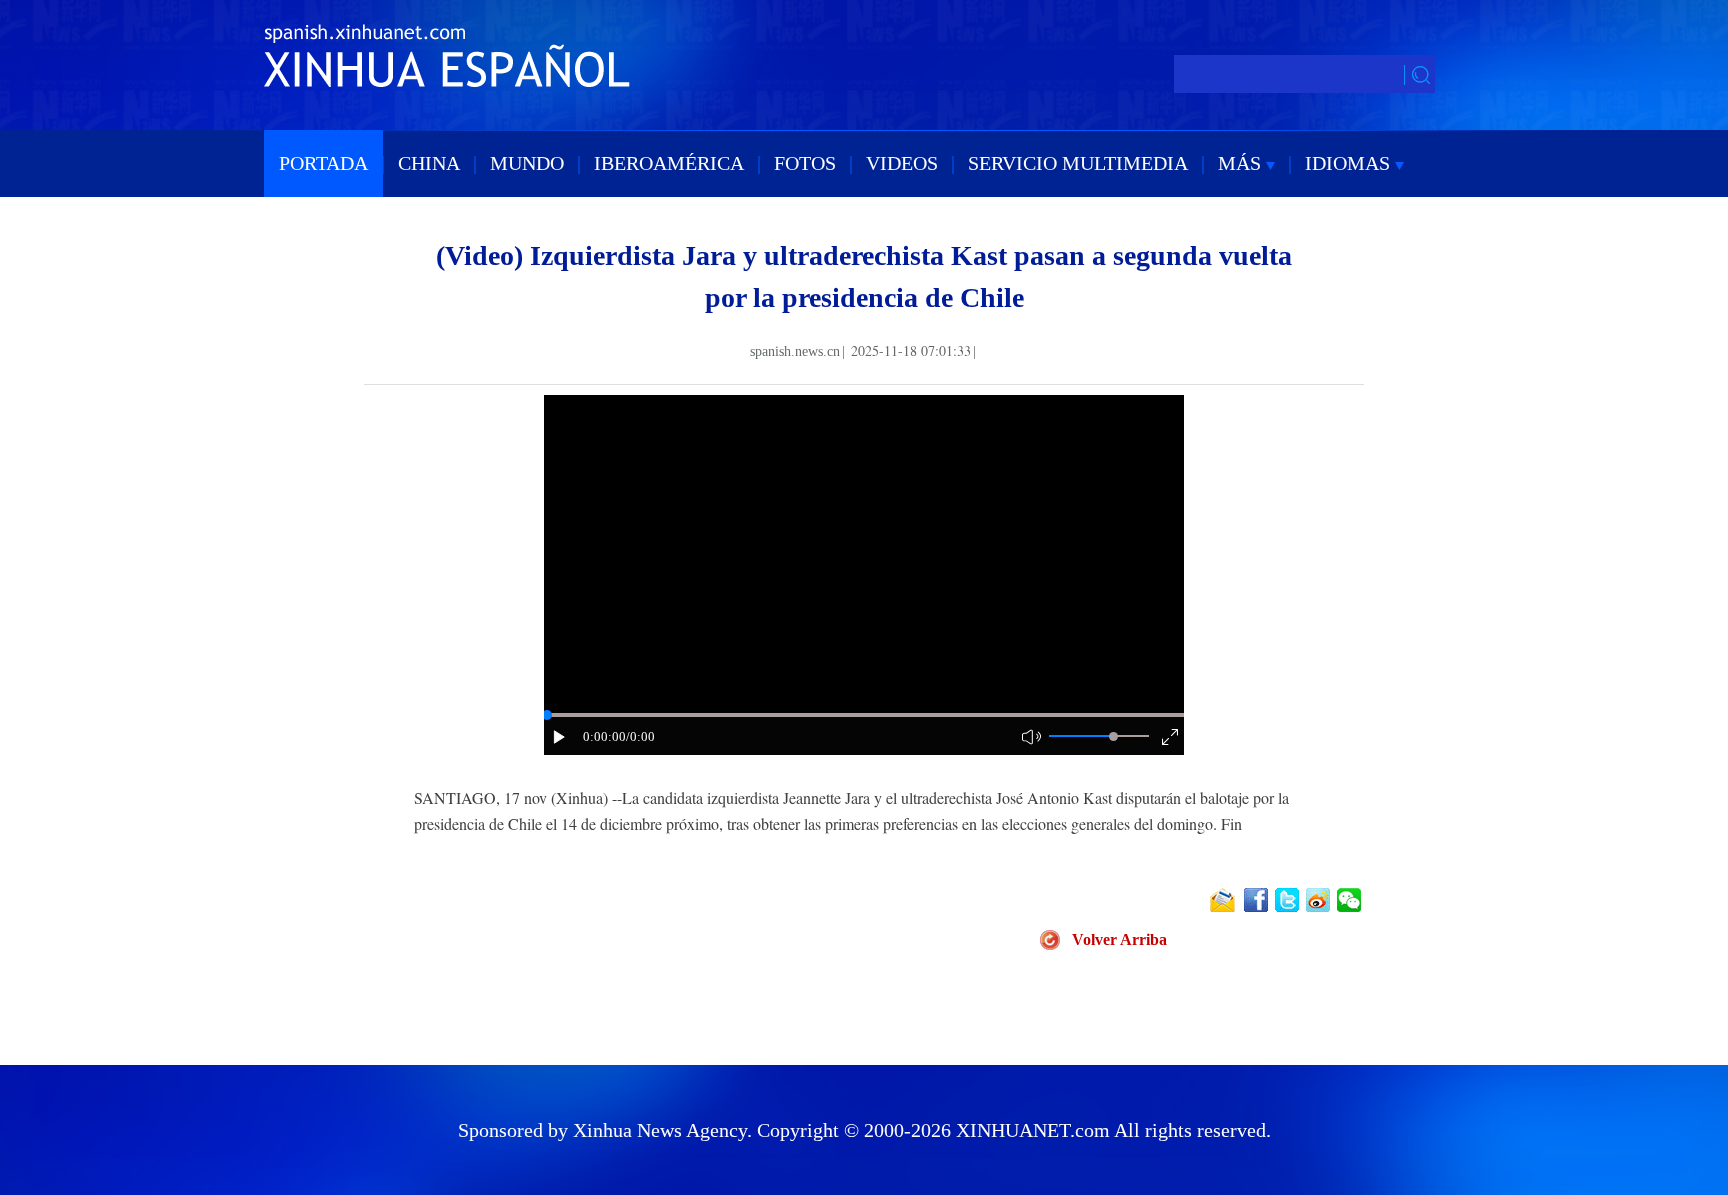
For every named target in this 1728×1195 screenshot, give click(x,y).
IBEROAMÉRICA (669, 163)
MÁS (1242, 163)
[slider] (1113, 736)
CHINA (429, 163)
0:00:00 (604, 737)
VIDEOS (902, 163)
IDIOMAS (1350, 163)
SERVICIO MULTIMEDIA (1078, 163)
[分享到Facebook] (1257, 900)
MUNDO (527, 163)
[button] (560, 737)
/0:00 (640, 737)
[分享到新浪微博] (1319, 900)
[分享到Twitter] (1288, 900)
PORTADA (323, 163)
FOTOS (805, 163)
